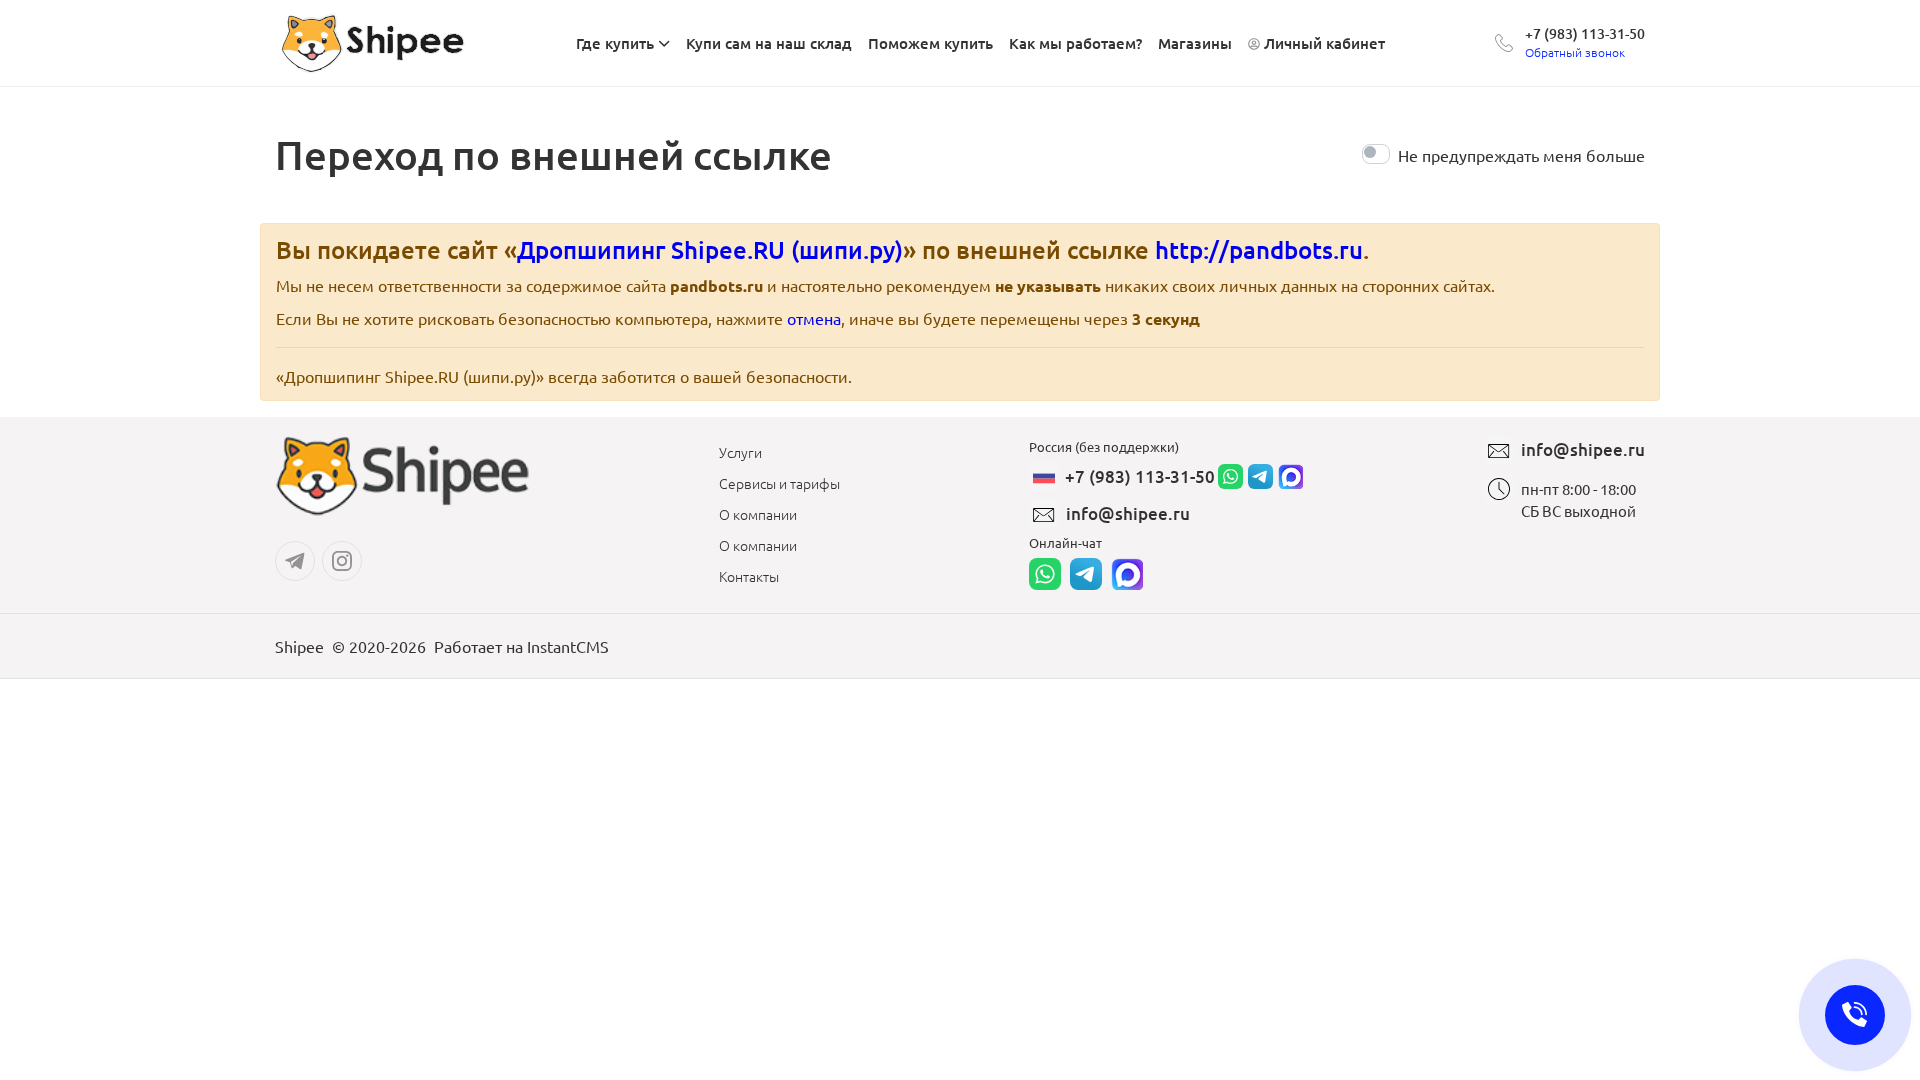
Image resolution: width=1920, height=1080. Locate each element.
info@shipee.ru (1128, 513)
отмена (814, 318)
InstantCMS (568, 646)
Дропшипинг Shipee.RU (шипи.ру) (710, 249)
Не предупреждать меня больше (1521, 155)
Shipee (299, 646)
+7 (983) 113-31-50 (1585, 33)
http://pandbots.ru (1259, 249)
